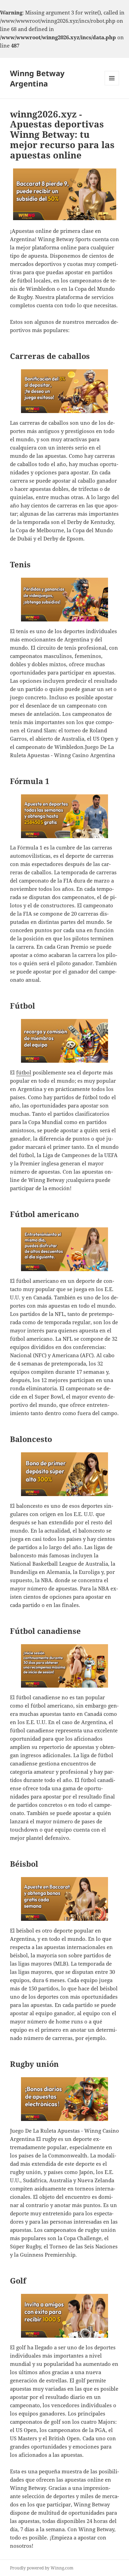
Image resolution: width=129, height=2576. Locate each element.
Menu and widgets (112, 85)
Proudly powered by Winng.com (42, 2568)
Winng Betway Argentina (37, 78)
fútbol (24, 1072)
